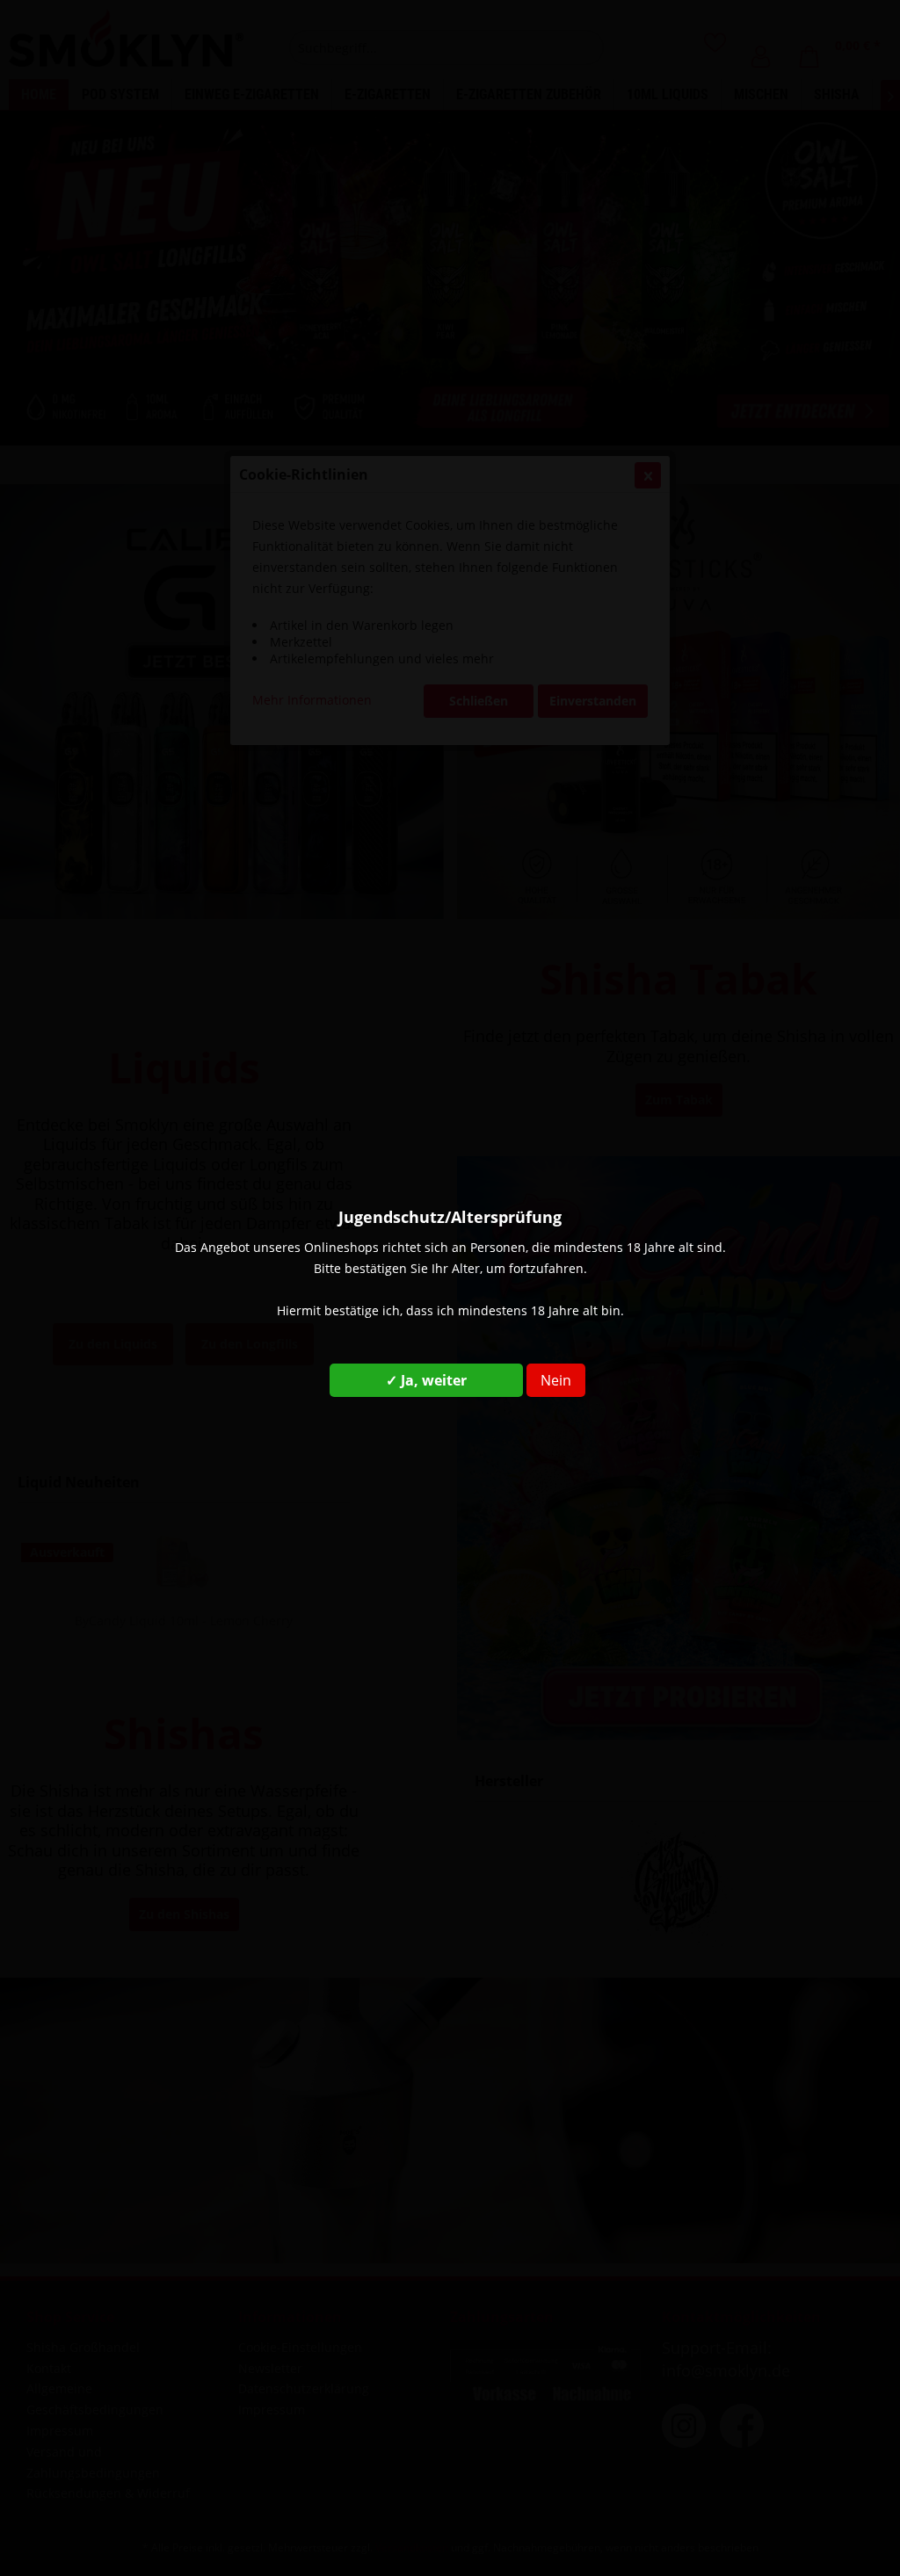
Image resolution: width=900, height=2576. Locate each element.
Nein (556, 1380)
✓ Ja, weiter (426, 1380)
